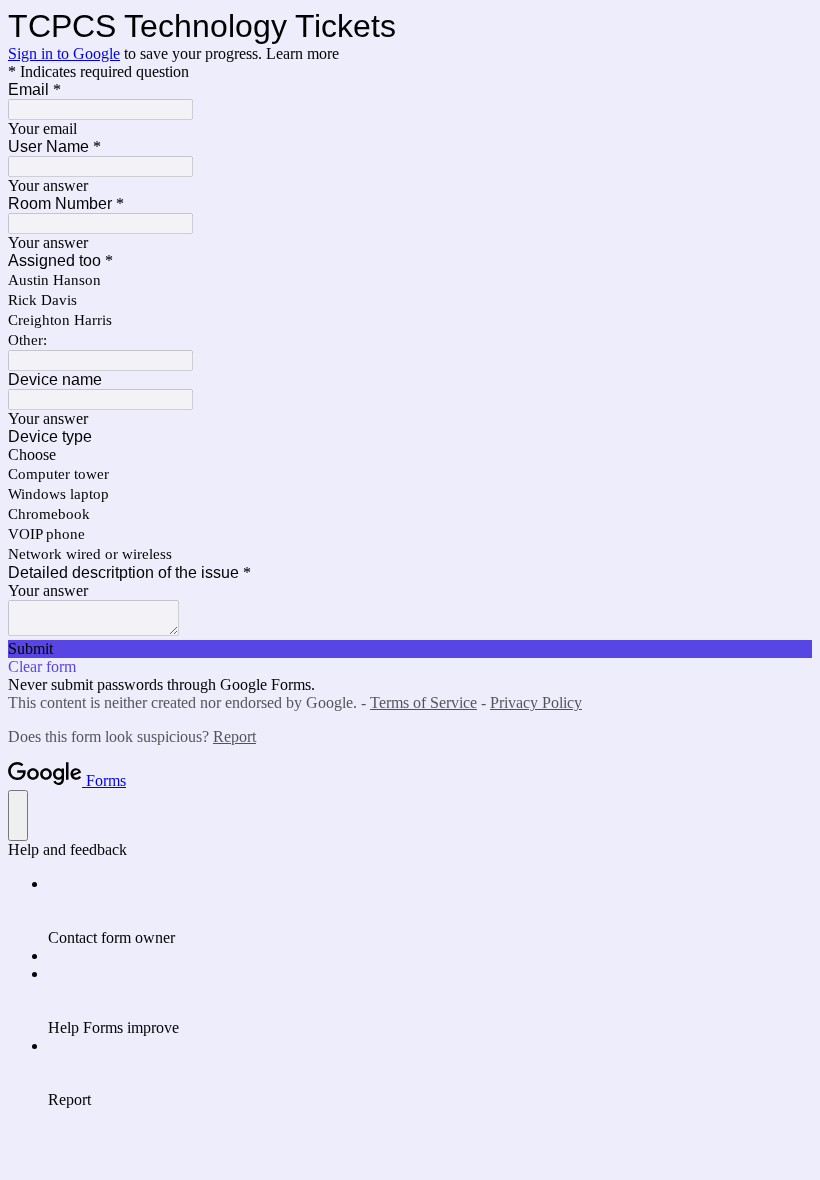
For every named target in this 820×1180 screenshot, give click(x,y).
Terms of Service (423, 702)
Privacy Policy (536, 702)
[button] (410, 649)
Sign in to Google (64, 53)
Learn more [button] (302, 53)
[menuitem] (430, 911)
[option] (410, 455)
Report (234, 736)
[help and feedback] (18, 815)
